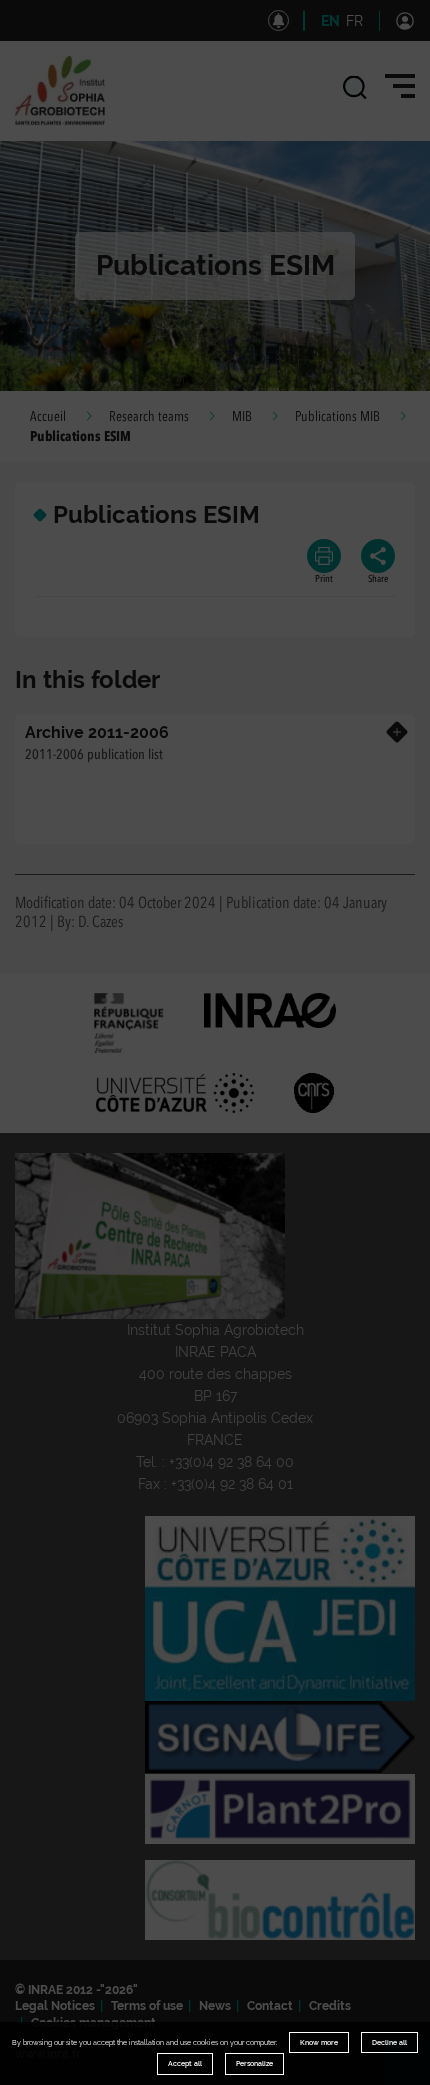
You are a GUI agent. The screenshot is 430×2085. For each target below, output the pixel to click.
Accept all (185, 2063)
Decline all (389, 2042)
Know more (319, 2042)
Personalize (254, 2063)
